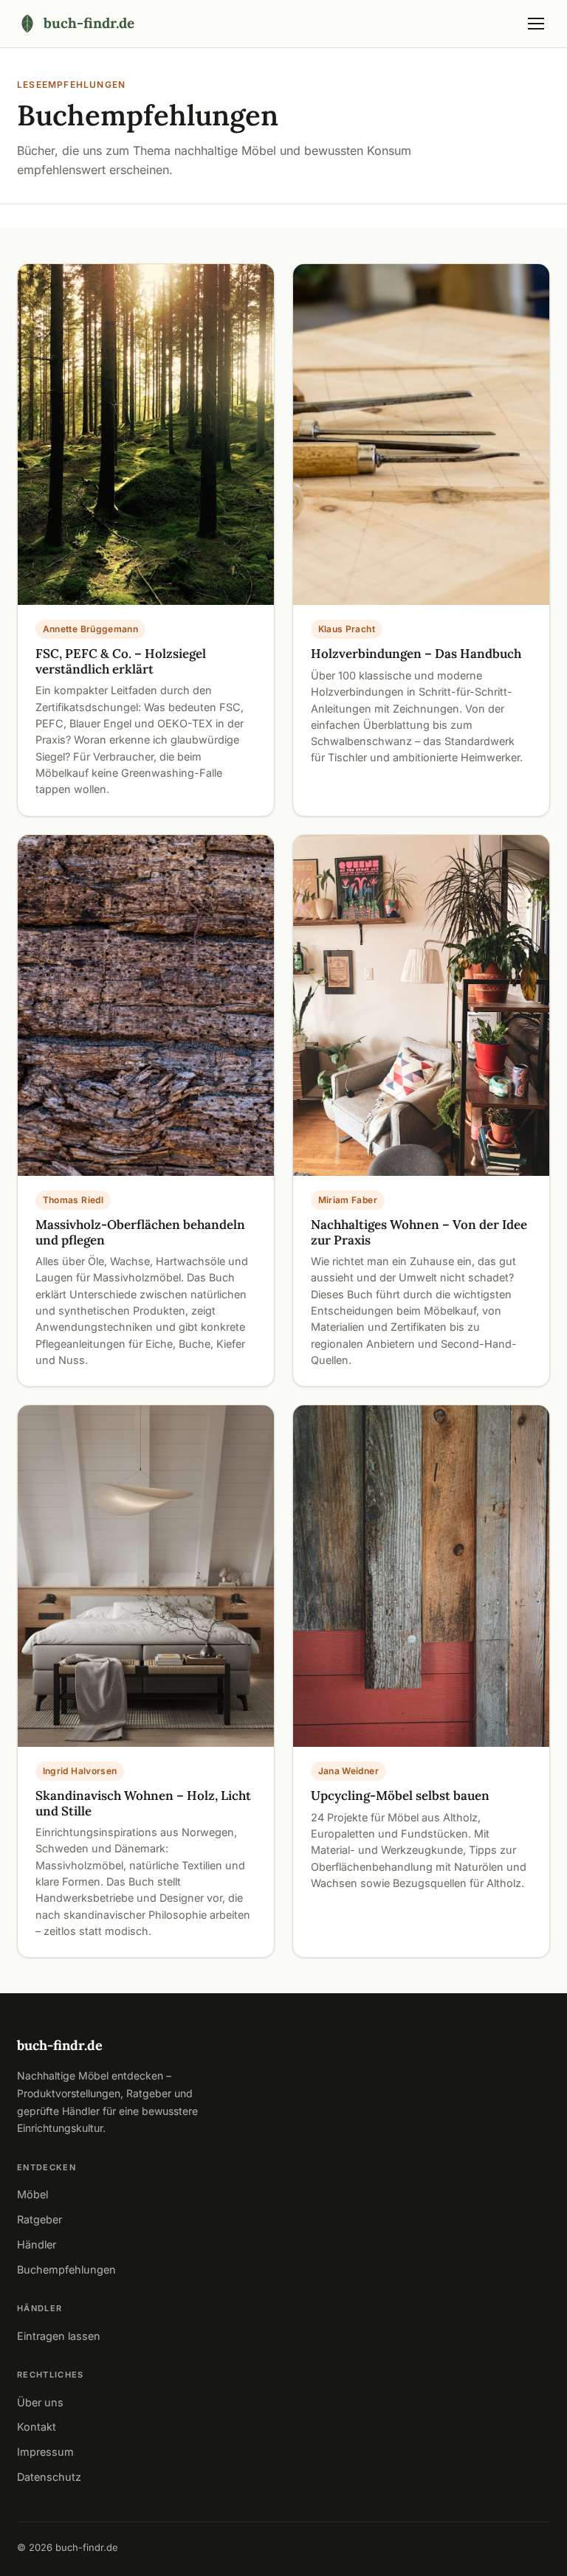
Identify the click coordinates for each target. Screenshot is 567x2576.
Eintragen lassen (59, 2336)
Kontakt (37, 2427)
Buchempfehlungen (66, 2269)
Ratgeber (39, 2219)
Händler (37, 2244)
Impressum (45, 2452)
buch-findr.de (60, 2045)
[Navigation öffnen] (536, 24)
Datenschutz (49, 2477)
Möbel (32, 2194)
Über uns (40, 2402)
